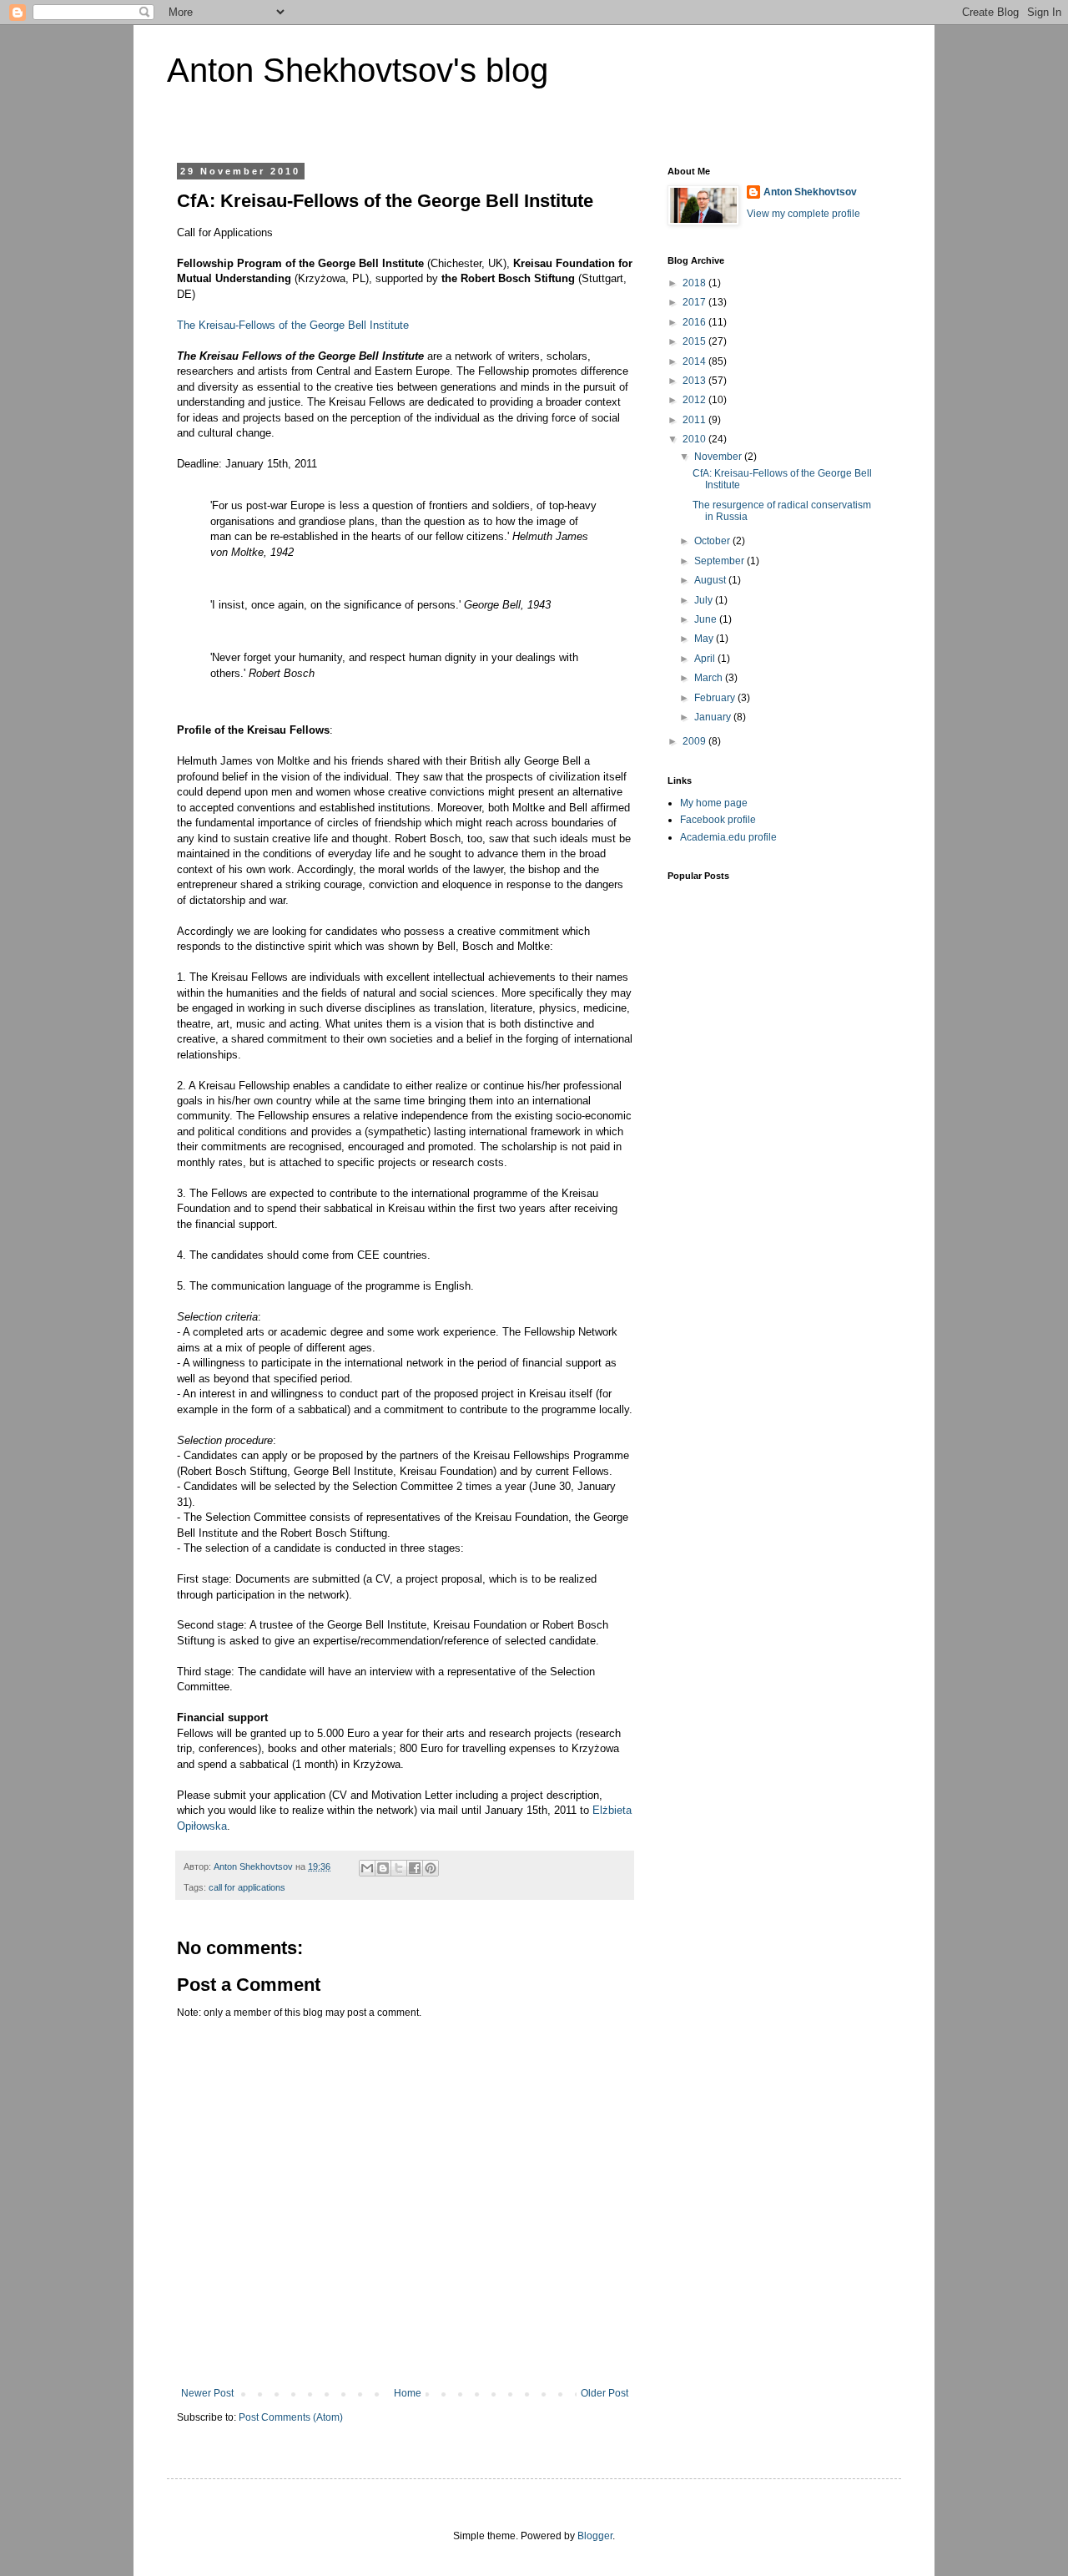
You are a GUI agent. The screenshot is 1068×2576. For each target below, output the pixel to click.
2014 (695, 361)
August (711, 580)
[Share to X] (399, 1868)
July (705, 600)
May (705, 639)
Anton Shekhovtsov (810, 192)
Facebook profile (718, 820)
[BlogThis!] (383, 1868)
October (713, 541)
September (720, 561)
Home (408, 2393)
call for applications (247, 1887)
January (714, 717)
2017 (695, 302)
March (710, 678)
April (706, 659)
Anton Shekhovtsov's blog (358, 70)
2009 (695, 741)
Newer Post (207, 2393)
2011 (695, 420)
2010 (695, 439)
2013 (695, 381)
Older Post (605, 2393)
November (719, 457)
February (716, 698)
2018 (695, 283)
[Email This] (367, 1868)
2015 (695, 341)
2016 (695, 322)
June (707, 619)
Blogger (595, 2536)
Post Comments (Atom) (291, 2417)
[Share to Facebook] (415, 1868)
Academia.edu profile (728, 837)
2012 (695, 400)
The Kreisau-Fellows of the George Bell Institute (293, 325)
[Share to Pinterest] (431, 1868)
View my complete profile (804, 214)
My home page (714, 803)
